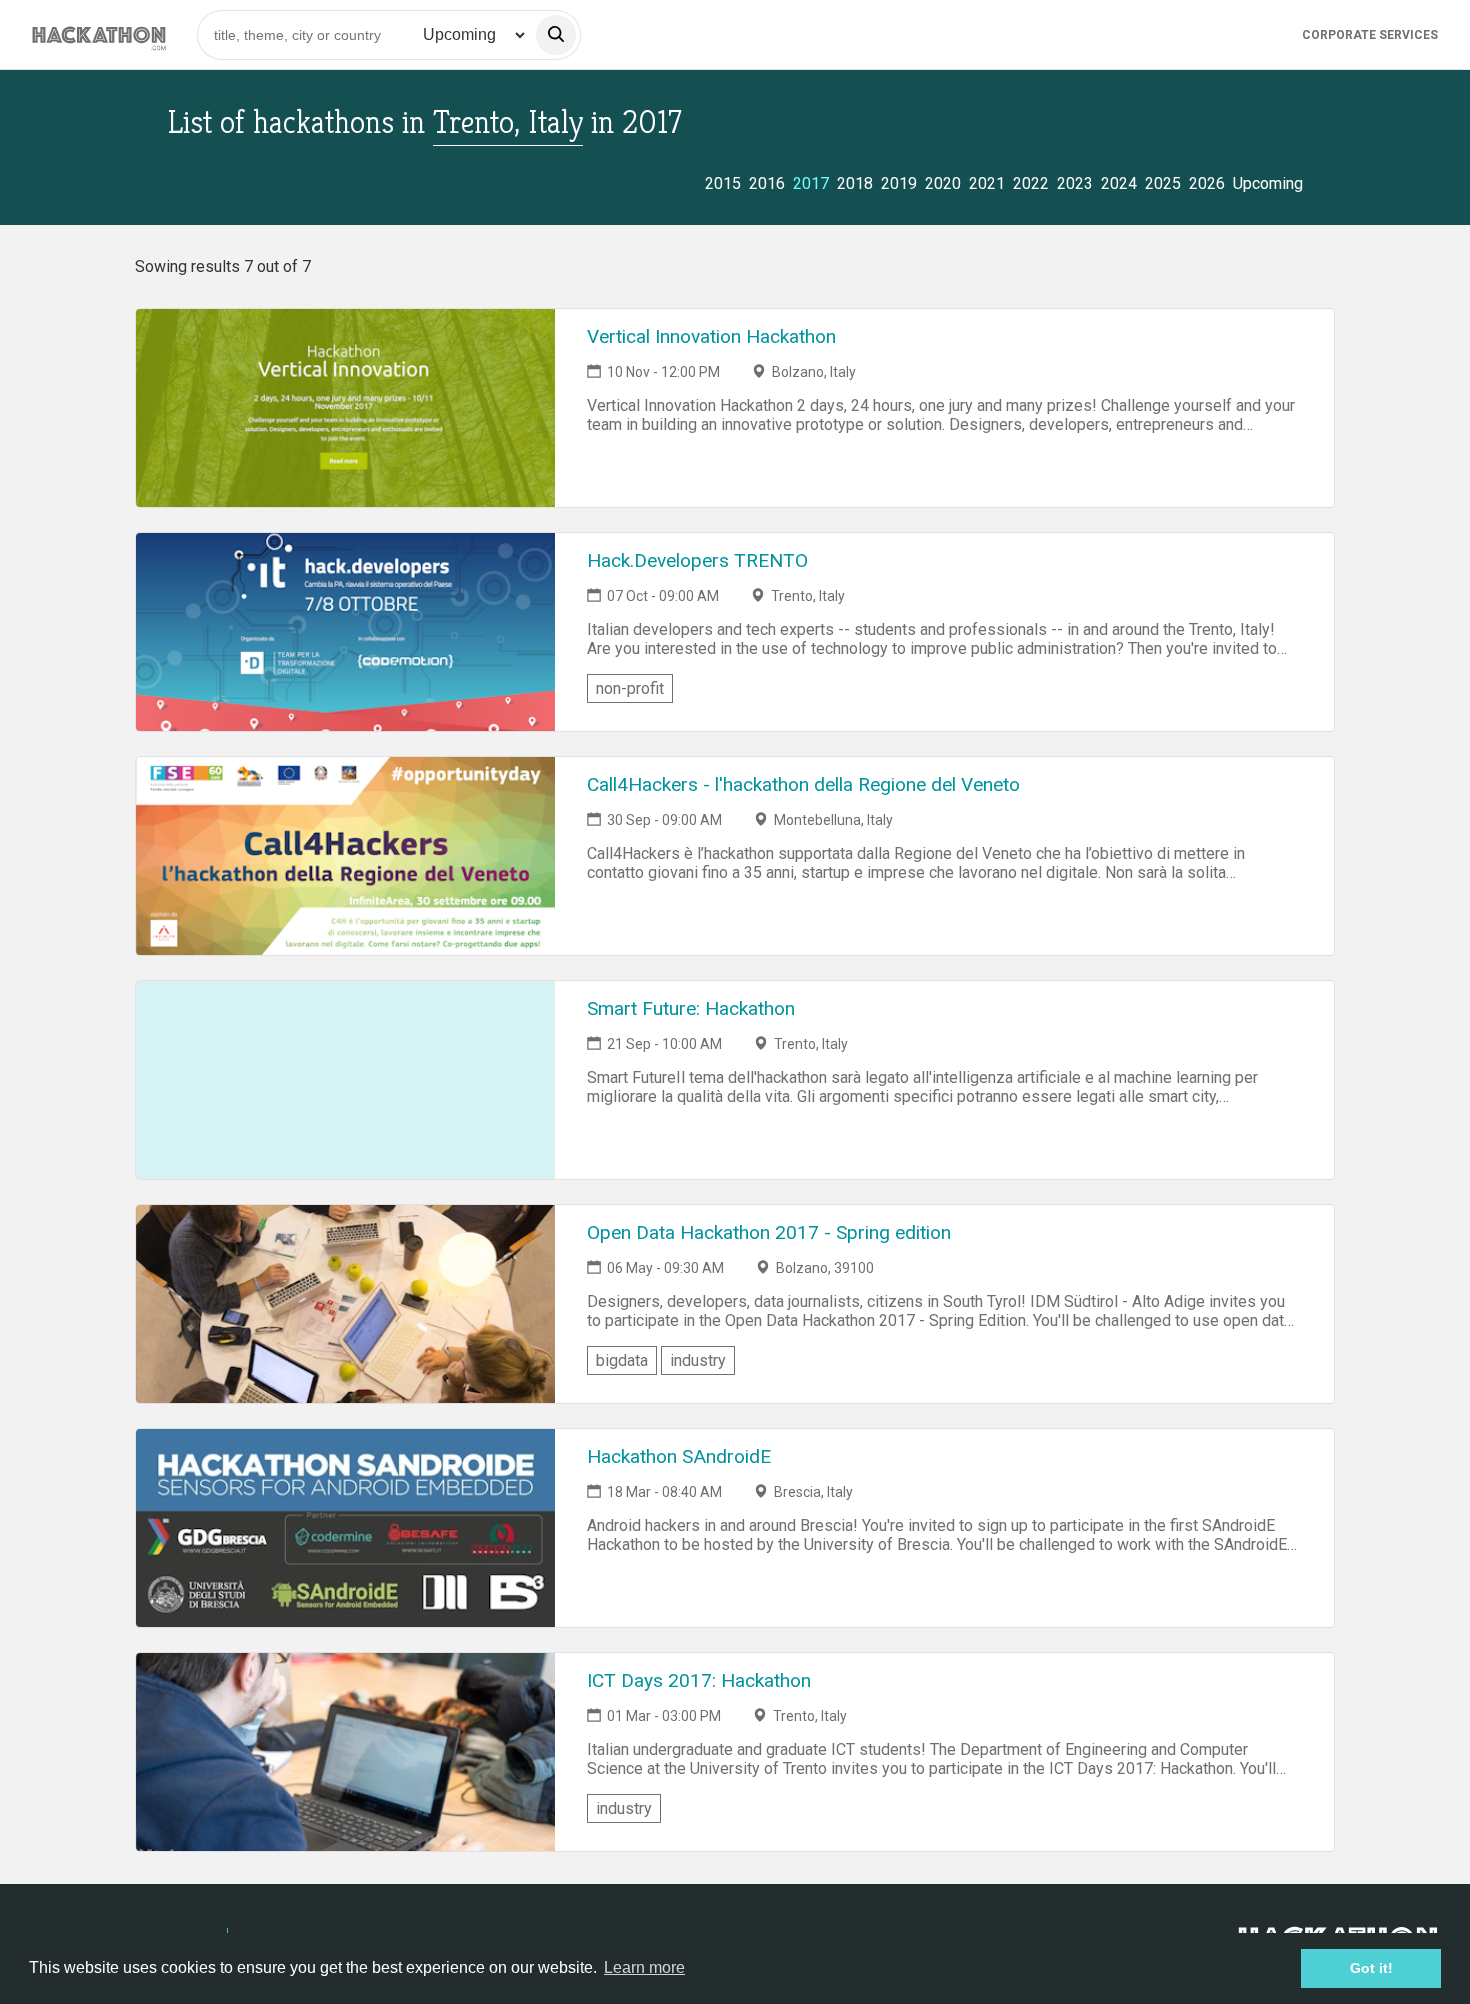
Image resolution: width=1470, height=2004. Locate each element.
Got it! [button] (1371, 1968)
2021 (987, 183)
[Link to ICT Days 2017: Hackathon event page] (345, 1752)
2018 (855, 183)
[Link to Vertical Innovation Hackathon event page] (345, 408)
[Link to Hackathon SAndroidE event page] (345, 1528)
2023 (1075, 183)
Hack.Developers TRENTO (697, 560)
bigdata (622, 1360)
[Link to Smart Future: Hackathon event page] (345, 1080)
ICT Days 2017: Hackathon (699, 1680)
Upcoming (1268, 183)
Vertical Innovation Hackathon (711, 336)
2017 (811, 183)
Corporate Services (1370, 35)
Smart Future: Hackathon (691, 1008)
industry (698, 1360)
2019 (899, 183)
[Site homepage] (99, 34)
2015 (723, 183)
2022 (1031, 183)
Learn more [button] (644, 1967)
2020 (943, 183)
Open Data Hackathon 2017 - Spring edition (769, 1232)
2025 (1163, 183)
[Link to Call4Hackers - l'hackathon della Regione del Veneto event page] (345, 856)
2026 (1207, 183)
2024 (1119, 183)
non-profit (630, 688)
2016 (767, 183)
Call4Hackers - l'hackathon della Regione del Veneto (803, 784)
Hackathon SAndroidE (679, 1456)
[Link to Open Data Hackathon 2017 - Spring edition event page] (345, 1304)
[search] (556, 35)
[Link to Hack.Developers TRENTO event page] (345, 632)
